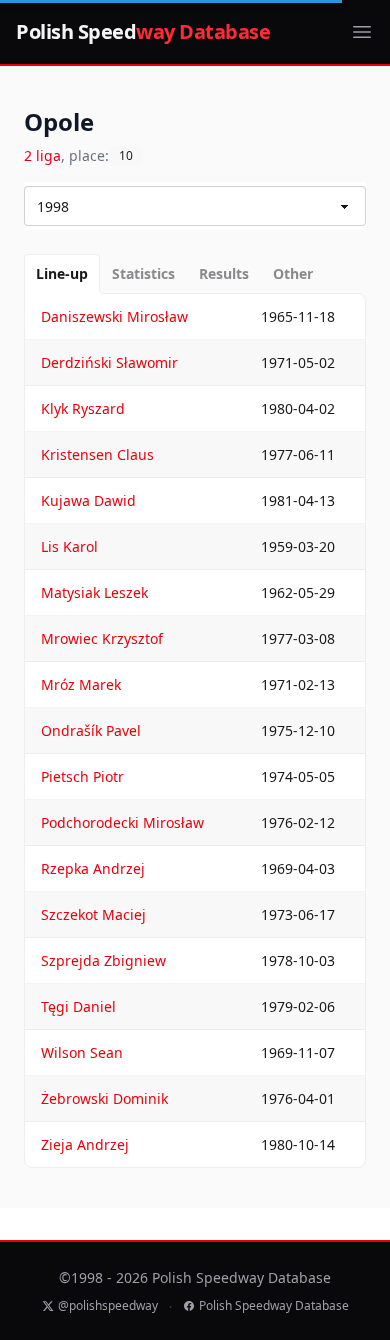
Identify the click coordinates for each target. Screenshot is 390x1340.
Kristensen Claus (97, 454)
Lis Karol (69, 546)
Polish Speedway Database (274, 1306)
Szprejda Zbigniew (103, 960)
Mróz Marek (81, 684)
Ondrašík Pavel (91, 730)
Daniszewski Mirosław (114, 316)
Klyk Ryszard (83, 408)
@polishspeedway (108, 1306)
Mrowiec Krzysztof (102, 638)
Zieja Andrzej (85, 1144)
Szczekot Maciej (93, 914)
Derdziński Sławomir (109, 362)
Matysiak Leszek (94, 592)
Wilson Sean (82, 1052)
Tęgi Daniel (78, 1006)
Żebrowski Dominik (104, 1098)
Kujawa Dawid (88, 500)
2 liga (42, 155)
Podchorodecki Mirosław (122, 822)
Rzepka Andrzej (93, 868)
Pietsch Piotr (82, 776)
